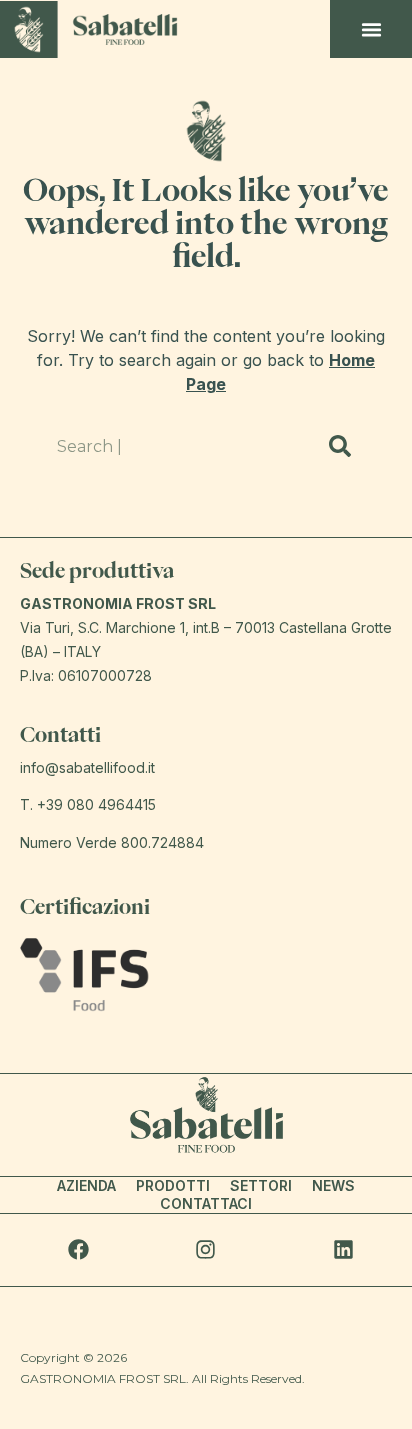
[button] (372, 29)
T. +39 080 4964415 (88, 804)
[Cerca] (339, 446)
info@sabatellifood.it (87, 767)
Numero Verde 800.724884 (112, 842)
